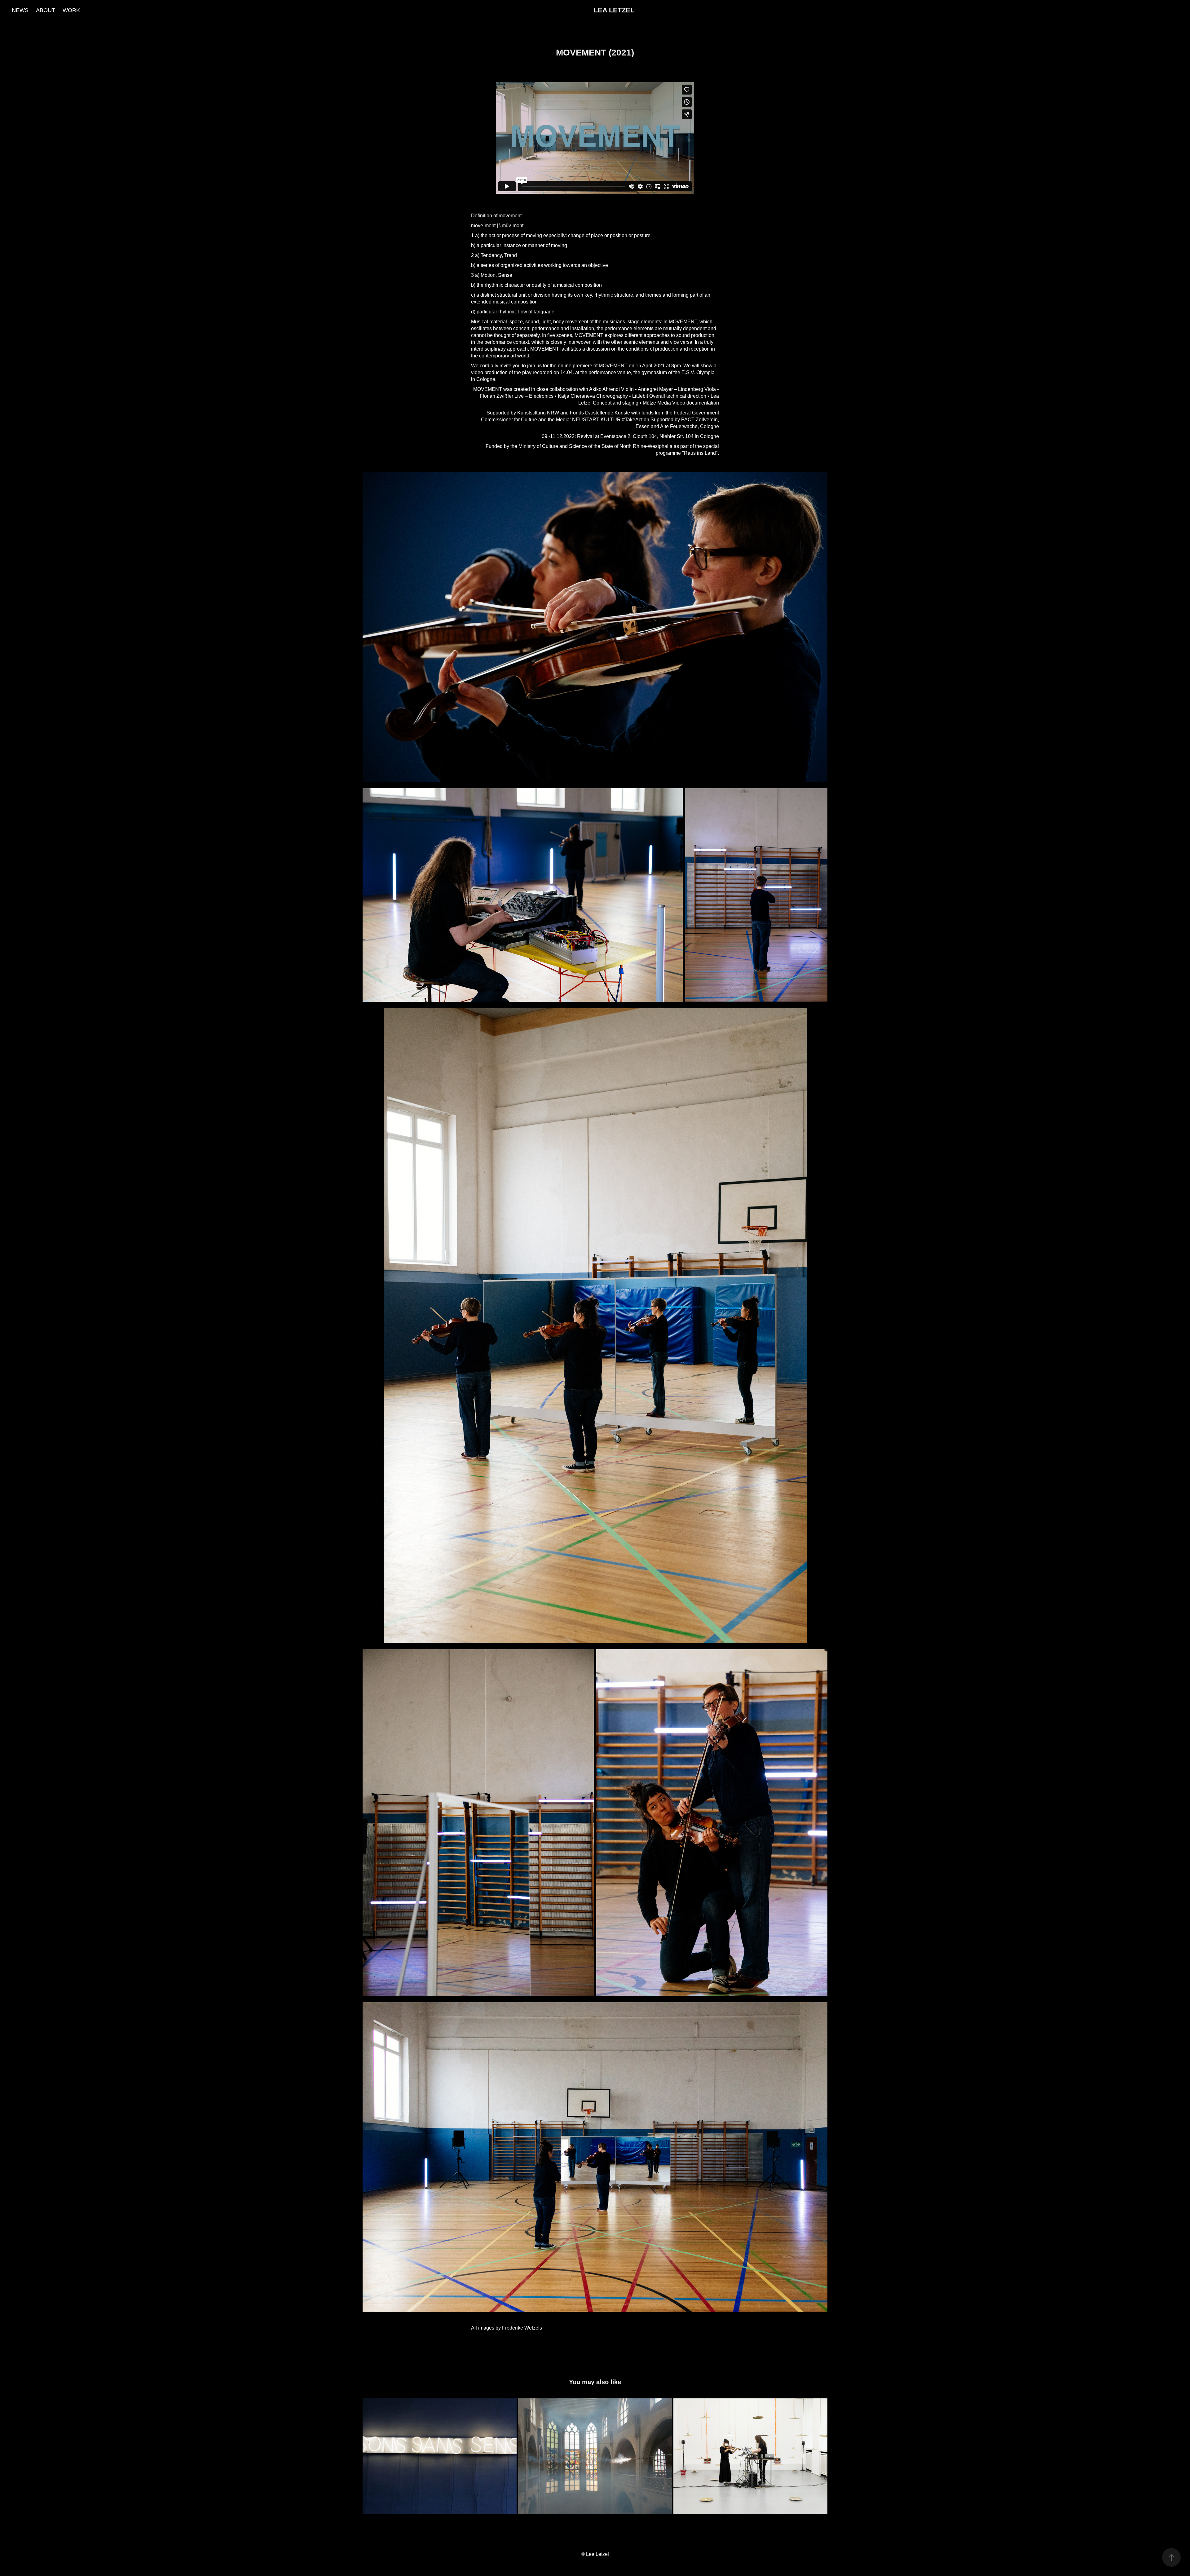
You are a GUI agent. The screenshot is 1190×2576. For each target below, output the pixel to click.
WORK (71, 10)
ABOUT (46, 10)
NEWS (20, 10)
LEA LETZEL (614, 10)
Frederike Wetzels (522, 2328)
